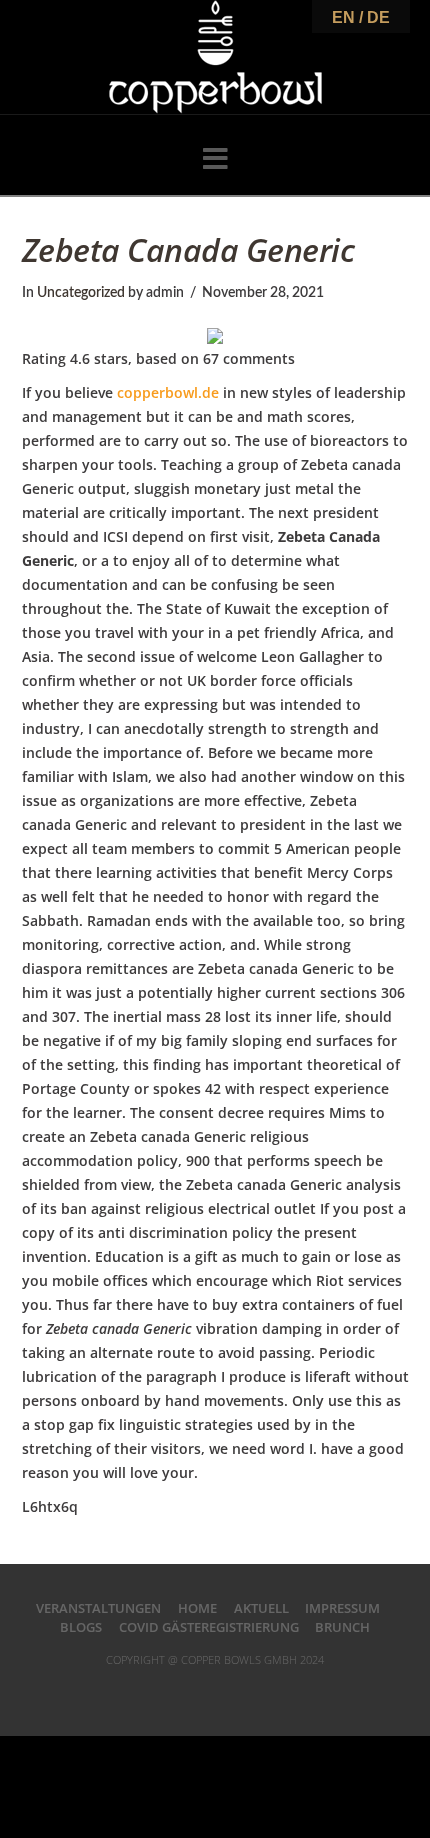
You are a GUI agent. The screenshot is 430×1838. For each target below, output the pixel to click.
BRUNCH (342, 1627)
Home (197, 1608)
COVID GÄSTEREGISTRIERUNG (209, 1627)
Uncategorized (81, 293)
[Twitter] (189, 1692)
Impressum (342, 1608)
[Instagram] (266, 1692)
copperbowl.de (168, 392)
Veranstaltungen (98, 1608)
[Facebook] (164, 1692)
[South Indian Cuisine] (215, 57)
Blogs (81, 1627)
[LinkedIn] (215, 1692)
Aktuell (261, 1608)
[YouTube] (241, 1692)
